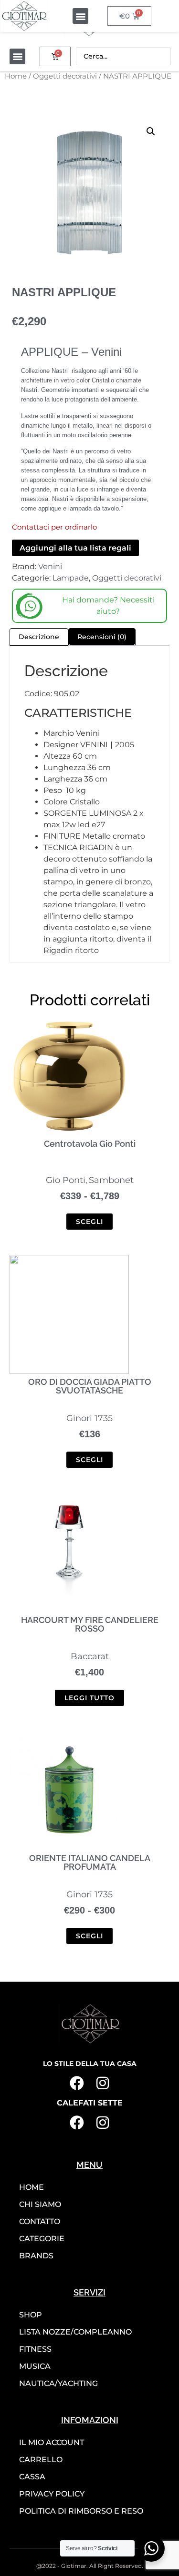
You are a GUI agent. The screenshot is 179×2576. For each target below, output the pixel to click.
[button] (80, 16)
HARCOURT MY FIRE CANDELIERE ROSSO (90, 1624)
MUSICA (35, 2366)
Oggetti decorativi (65, 76)
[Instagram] (103, 2083)
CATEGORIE (42, 2239)
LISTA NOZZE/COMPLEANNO (75, 2332)
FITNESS (35, 2349)
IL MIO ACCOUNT (52, 2442)
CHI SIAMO (40, 2204)
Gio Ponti (66, 1180)
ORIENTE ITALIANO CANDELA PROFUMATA (90, 1862)
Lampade (71, 578)
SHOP (31, 2315)
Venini (50, 566)
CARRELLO (41, 2460)
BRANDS (36, 2256)
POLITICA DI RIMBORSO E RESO (81, 2511)
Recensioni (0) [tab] (102, 637)
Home (16, 76)
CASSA (32, 2477)
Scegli (89, 1222)
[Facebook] (77, 2083)
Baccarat (90, 1656)
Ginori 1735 (89, 1418)
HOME (32, 2187)
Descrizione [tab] (39, 637)
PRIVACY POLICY (52, 2494)
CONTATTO (40, 2221)
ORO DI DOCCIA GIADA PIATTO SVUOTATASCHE (90, 1386)
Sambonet (111, 1180)
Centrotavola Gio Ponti (90, 1144)
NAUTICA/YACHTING (58, 2383)
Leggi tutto (89, 1698)
